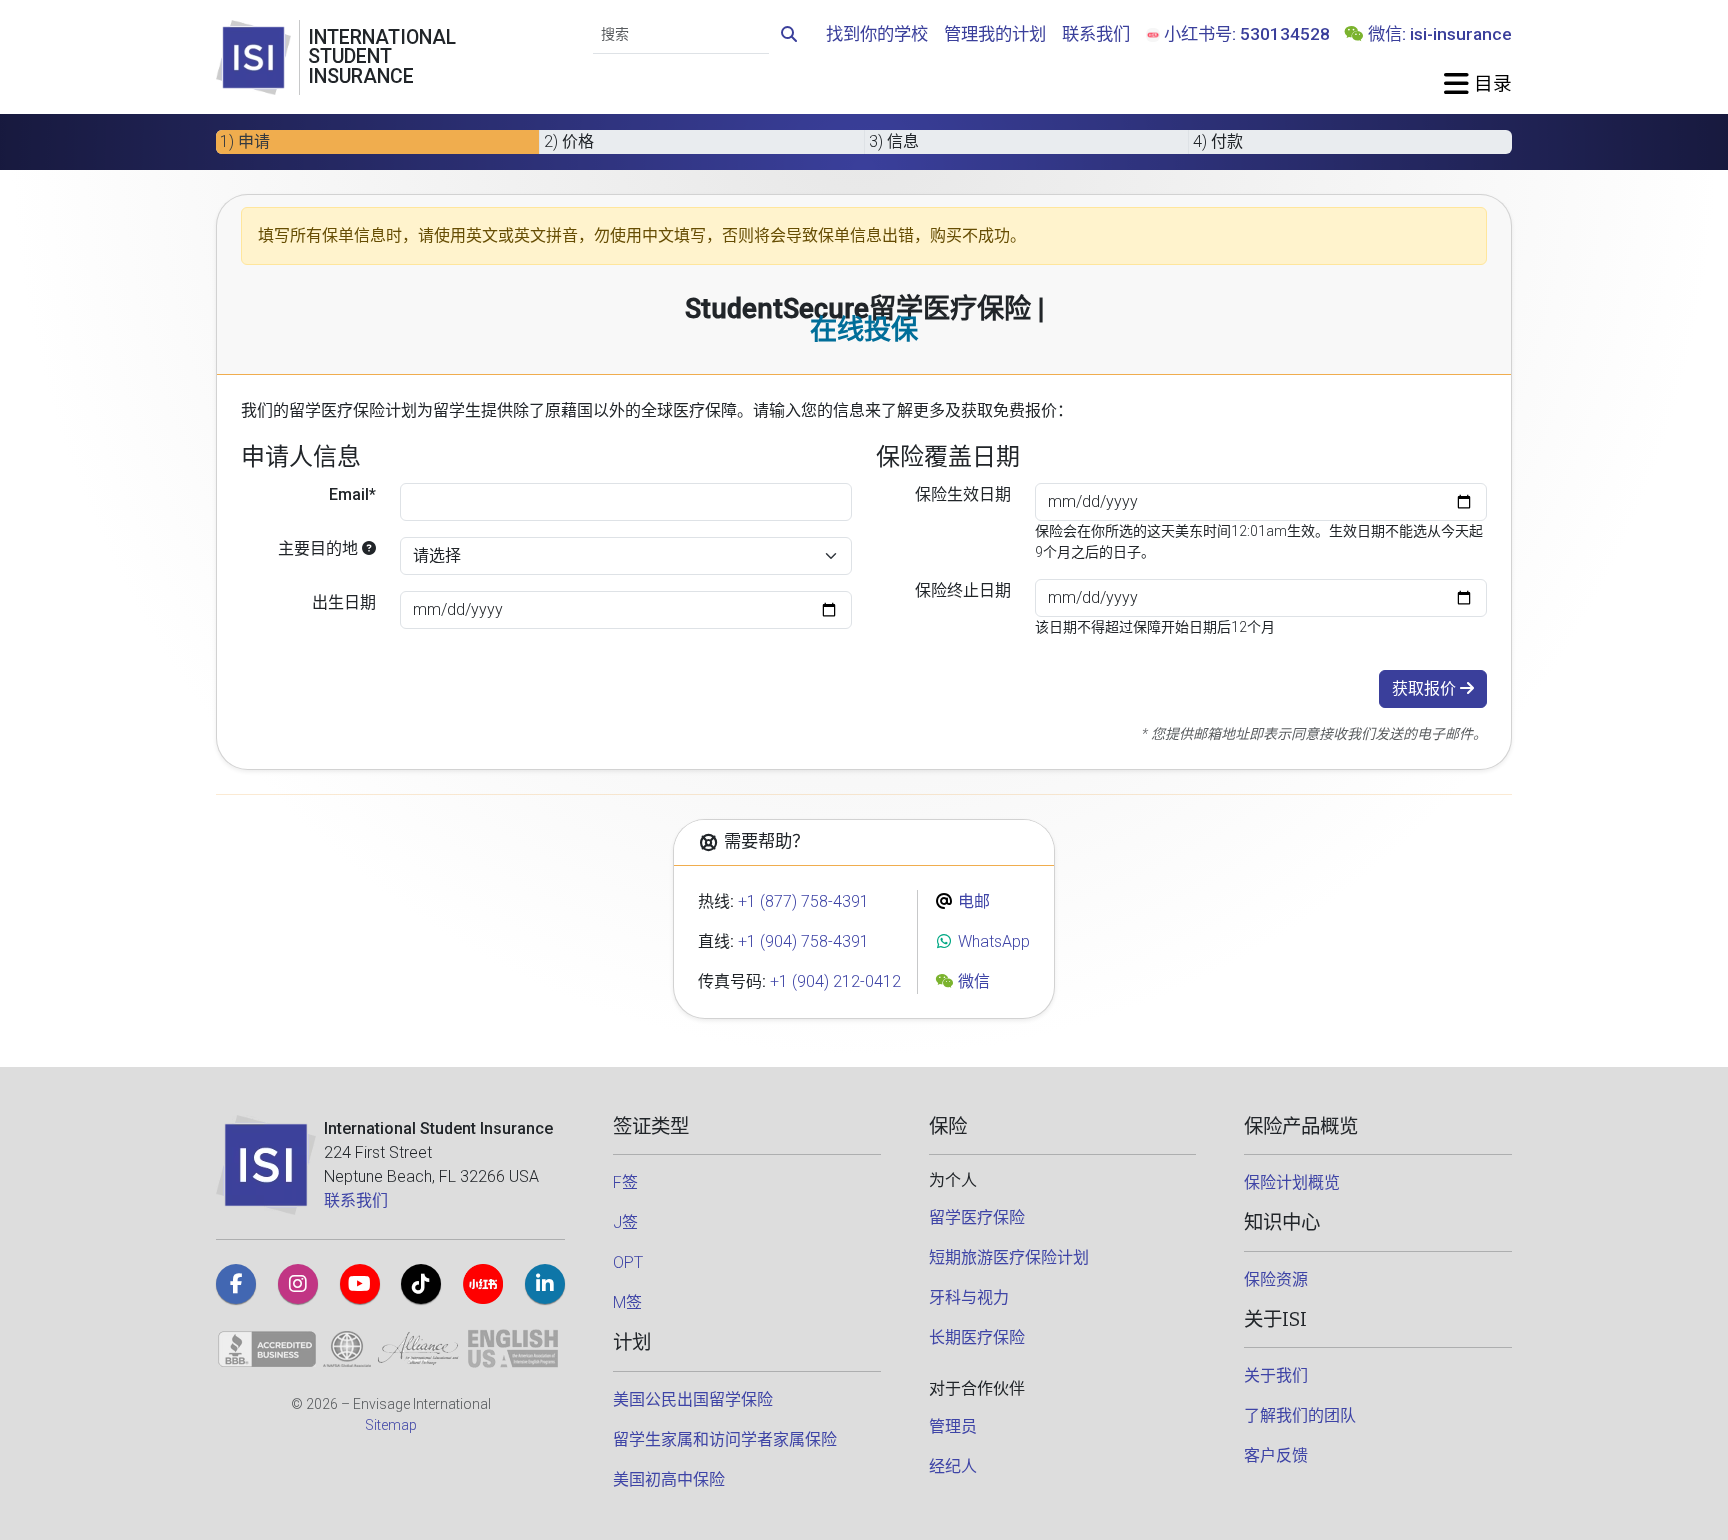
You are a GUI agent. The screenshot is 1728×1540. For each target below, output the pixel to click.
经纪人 (953, 1466)
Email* (352, 494)
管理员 (953, 1426)
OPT (628, 1262)
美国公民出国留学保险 (693, 1399)
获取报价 (1426, 688)
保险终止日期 (963, 590)
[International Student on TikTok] (421, 1284)
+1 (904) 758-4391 (803, 941)
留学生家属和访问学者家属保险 (725, 1439)
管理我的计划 (995, 34)
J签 (625, 1222)
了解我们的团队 (1300, 1415)
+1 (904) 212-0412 (835, 981)
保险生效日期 (963, 494)
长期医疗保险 (977, 1337)
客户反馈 (1276, 1455)
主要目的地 (320, 548)
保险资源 (1276, 1279)
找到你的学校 (877, 34)
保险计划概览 (1292, 1182)
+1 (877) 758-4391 (803, 901)
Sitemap (391, 1425)
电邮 (972, 901)
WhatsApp (992, 941)
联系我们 (1096, 34)
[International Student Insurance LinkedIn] (545, 1284)
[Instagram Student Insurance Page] (298, 1284)
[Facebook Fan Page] (236, 1284)
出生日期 (344, 602)
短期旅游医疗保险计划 (1009, 1257)
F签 (625, 1182)
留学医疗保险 (977, 1217)
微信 (972, 981)
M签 (627, 1302)
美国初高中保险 (669, 1479)
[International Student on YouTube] (360, 1284)
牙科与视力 (969, 1297)
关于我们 (1276, 1375)
